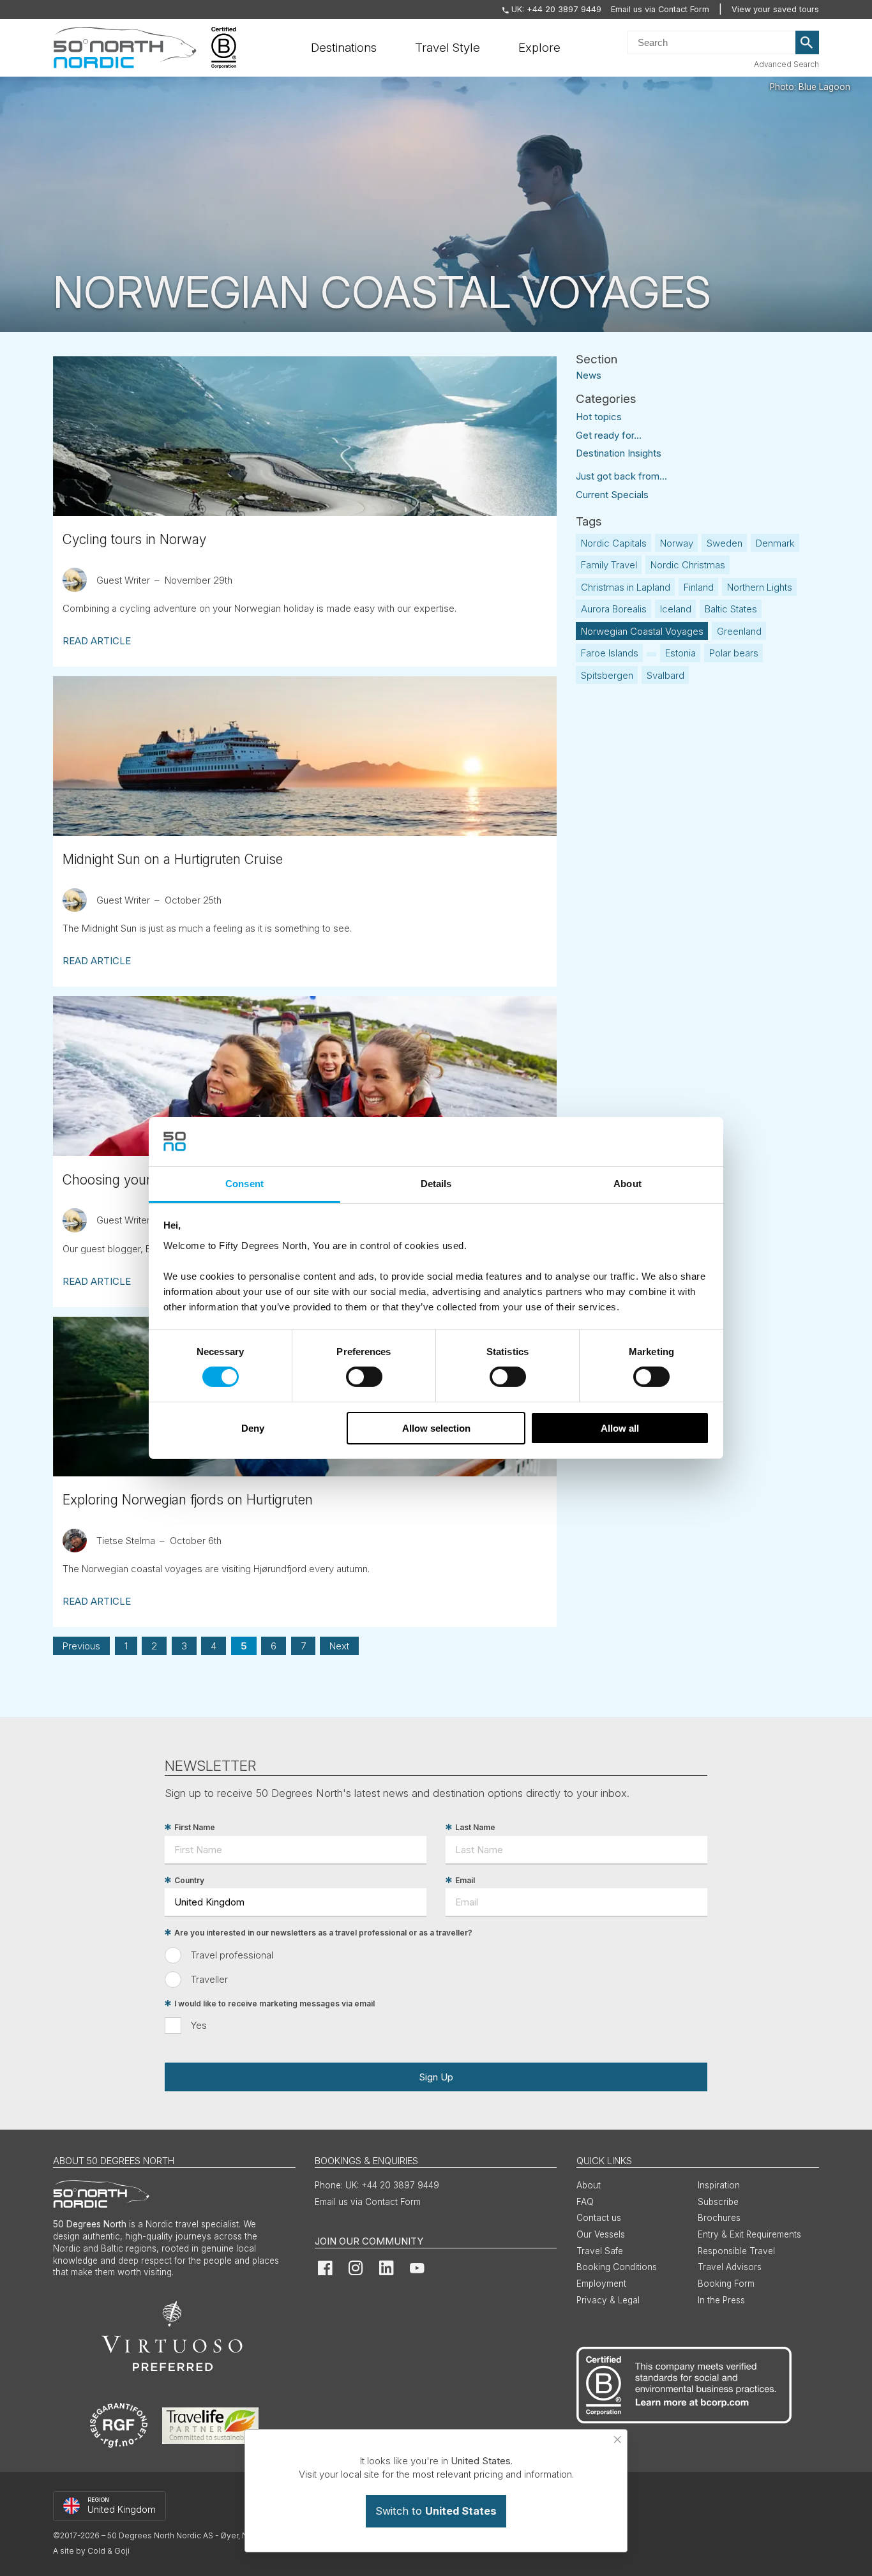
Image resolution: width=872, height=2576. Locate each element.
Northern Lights (760, 587)
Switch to (436, 2511)
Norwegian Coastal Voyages (642, 631)
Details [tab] (436, 1184)
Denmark (775, 543)
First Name (195, 1827)
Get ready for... (609, 435)
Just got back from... (621, 476)
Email (465, 1880)
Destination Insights (619, 453)
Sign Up (436, 2077)
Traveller (209, 1979)
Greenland (739, 631)
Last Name (475, 1827)
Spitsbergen (607, 675)
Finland (699, 587)
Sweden (725, 543)
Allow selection (436, 1428)
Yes (199, 2025)
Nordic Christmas (688, 565)
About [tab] (628, 1184)
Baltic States (731, 609)
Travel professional (232, 1955)
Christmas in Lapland (626, 587)
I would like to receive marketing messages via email (274, 2004)
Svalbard (665, 675)
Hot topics (599, 417)
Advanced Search (786, 64)
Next (339, 1646)
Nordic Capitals (614, 543)
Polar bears (734, 653)
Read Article (97, 641)
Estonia (680, 653)
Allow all (620, 1428)
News (589, 375)
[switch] (364, 1377)
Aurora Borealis (614, 609)
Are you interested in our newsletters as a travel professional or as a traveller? (323, 1933)
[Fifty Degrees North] (125, 48)
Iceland (676, 609)
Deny (253, 1428)
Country (189, 1880)
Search (808, 43)
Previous (81, 1646)
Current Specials (612, 495)
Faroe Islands (610, 653)
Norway (677, 543)
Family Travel (609, 565)
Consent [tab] (244, 1184)
